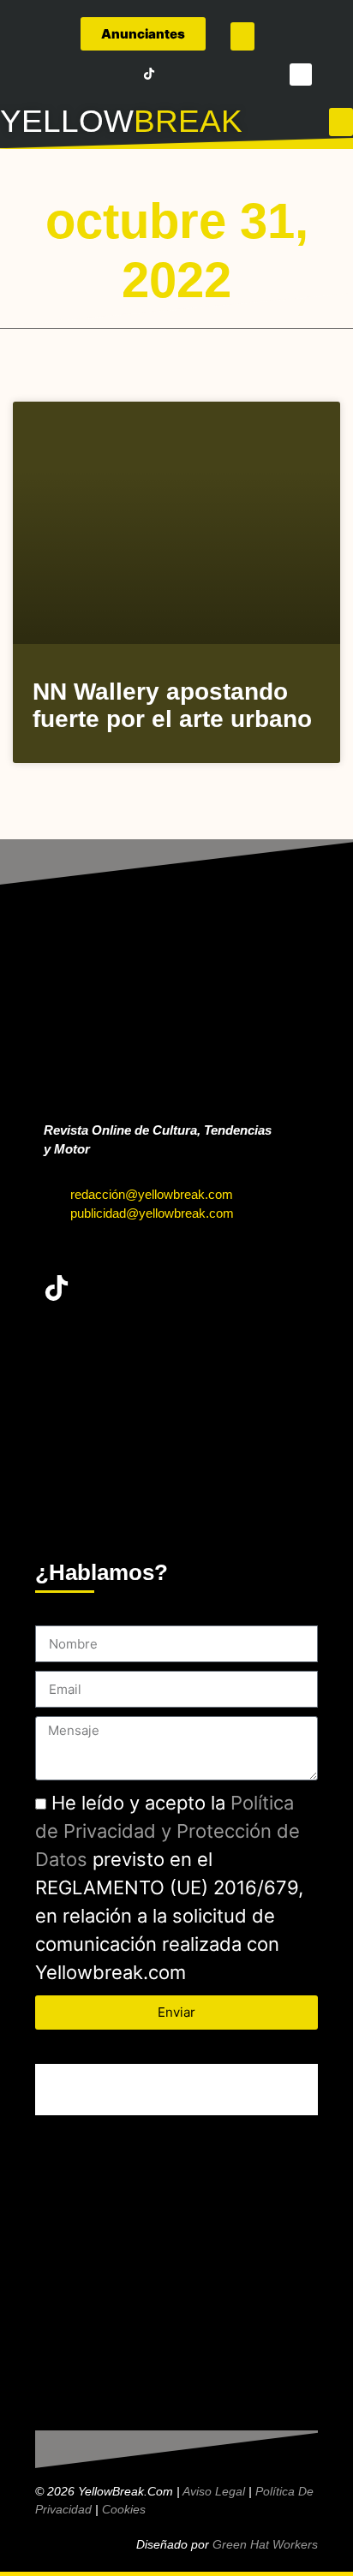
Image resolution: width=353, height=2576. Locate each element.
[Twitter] (77, 74)
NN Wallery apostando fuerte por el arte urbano (172, 705)
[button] (242, 36)
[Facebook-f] (53, 74)
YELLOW (67, 121)
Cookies (124, 2509)
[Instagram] (101, 74)
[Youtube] (125, 74)
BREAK (188, 121)
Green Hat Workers (265, 2544)
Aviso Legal (214, 2491)
